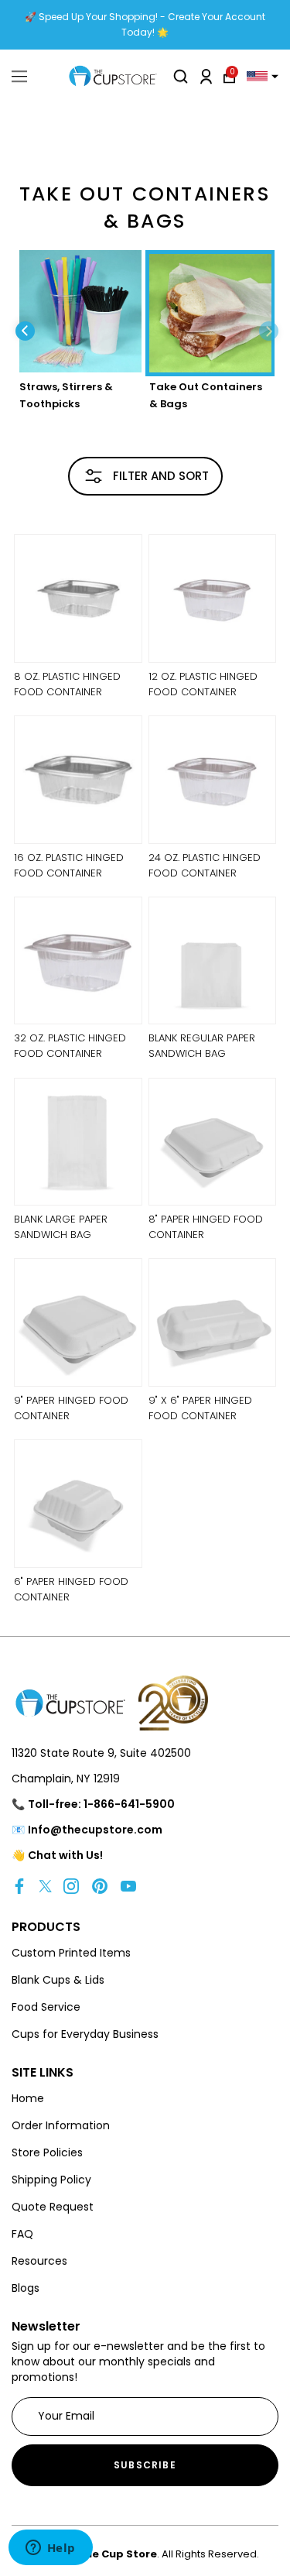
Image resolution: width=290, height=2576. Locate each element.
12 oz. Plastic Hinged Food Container (203, 684)
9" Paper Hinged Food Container (71, 1408)
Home (28, 2098)
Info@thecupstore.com (95, 1830)
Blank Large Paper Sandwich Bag (61, 1227)
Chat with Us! (65, 1855)
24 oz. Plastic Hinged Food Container (205, 865)
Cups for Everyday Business (85, 2034)
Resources (39, 2261)
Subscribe (145, 2465)
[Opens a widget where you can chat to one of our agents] (50, 2549)
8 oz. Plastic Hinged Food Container (67, 684)
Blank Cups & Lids (58, 1980)
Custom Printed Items (71, 1953)
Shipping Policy (51, 2180)
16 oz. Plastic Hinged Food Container (69, 865)
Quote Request (53, 2207)
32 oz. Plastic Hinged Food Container (70, 1046)
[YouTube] (128, 1886)
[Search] (181, 76)
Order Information (61, 2125)
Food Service (46, 2007)
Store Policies (47, 2152)
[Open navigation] (19, 77)
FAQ (22, 2234)
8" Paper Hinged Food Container (206, 1227)
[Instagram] (71, 1886)
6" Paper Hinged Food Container (71, 1589)
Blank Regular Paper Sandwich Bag (202, 1046)
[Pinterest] (100, 1886)
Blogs (26, 2288)
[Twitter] (45, 1886)
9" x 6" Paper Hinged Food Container (200, 1408)
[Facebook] (19, 1886)
